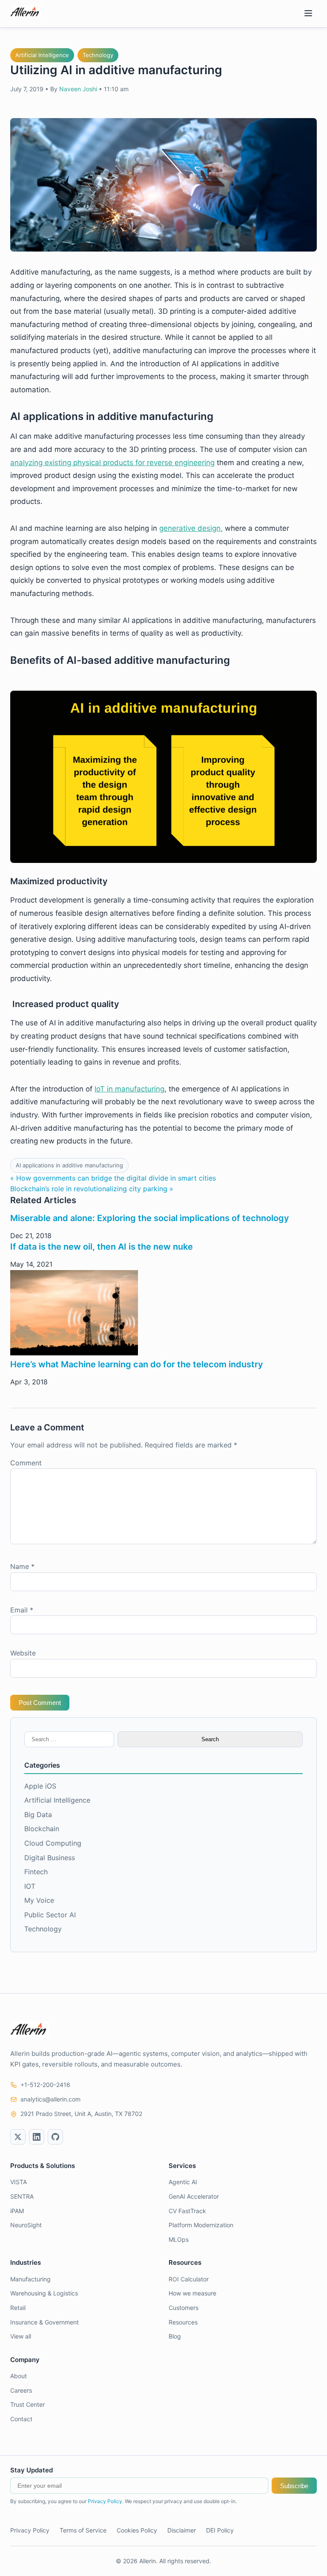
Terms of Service (83, 2530)
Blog (175, 2336)
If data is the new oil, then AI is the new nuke (102, 1247)
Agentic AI (183, 2182)
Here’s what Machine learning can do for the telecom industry (137, 1364)
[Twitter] (18, 2137)
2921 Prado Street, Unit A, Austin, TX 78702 (81, 2114)
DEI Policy (220, 2530)
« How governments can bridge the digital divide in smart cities (113, 1178)
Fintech (36, 1872)
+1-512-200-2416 (45, 2085)
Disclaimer (182, 2530)
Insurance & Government (44, 2322)
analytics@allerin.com (50, 2099)
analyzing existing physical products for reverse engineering (112, 463)
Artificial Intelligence (42, 55)
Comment (26, 1463)
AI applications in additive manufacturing (69, 1165)
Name (22, 1566)
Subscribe (294, 2486)
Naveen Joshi (78, 89)
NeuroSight (26, 2225)
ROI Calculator (189, 2279)
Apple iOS (40, 1786)
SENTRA (22, 2196)
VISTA (19, 2182)
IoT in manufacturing (129, 1089)
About (19, 2376)
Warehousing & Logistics (44, 2293)
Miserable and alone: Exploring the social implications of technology (150, 1218)
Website (23, 1653)
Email (22, 1610)
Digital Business (50, 1858)
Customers (184, 2308)
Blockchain (42, 1829)
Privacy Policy (105, 2501)
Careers (21, 2390)
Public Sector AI (50, 1915)
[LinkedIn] (37, 2137)
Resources (183, 2322)
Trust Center (27, 2404)
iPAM (17, 2211)
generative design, (191, 528)
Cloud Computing (53, 1843)
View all (21, 2336)
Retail (18, 2308)
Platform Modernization (201, 2225)
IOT (30, 1886)
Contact (21, 2419)
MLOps (179, 2239)
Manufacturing (30, 2279)
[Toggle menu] (308, 14)
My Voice (39, 1900)
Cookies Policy (137, 2530)
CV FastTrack (187, 2211)
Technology (98, 55)
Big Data (38, 1815)
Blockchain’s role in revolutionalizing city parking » (92, 1189)
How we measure (192, 2293)
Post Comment (40, 1703)
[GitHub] (55, 2137)
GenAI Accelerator (194, 2196)
